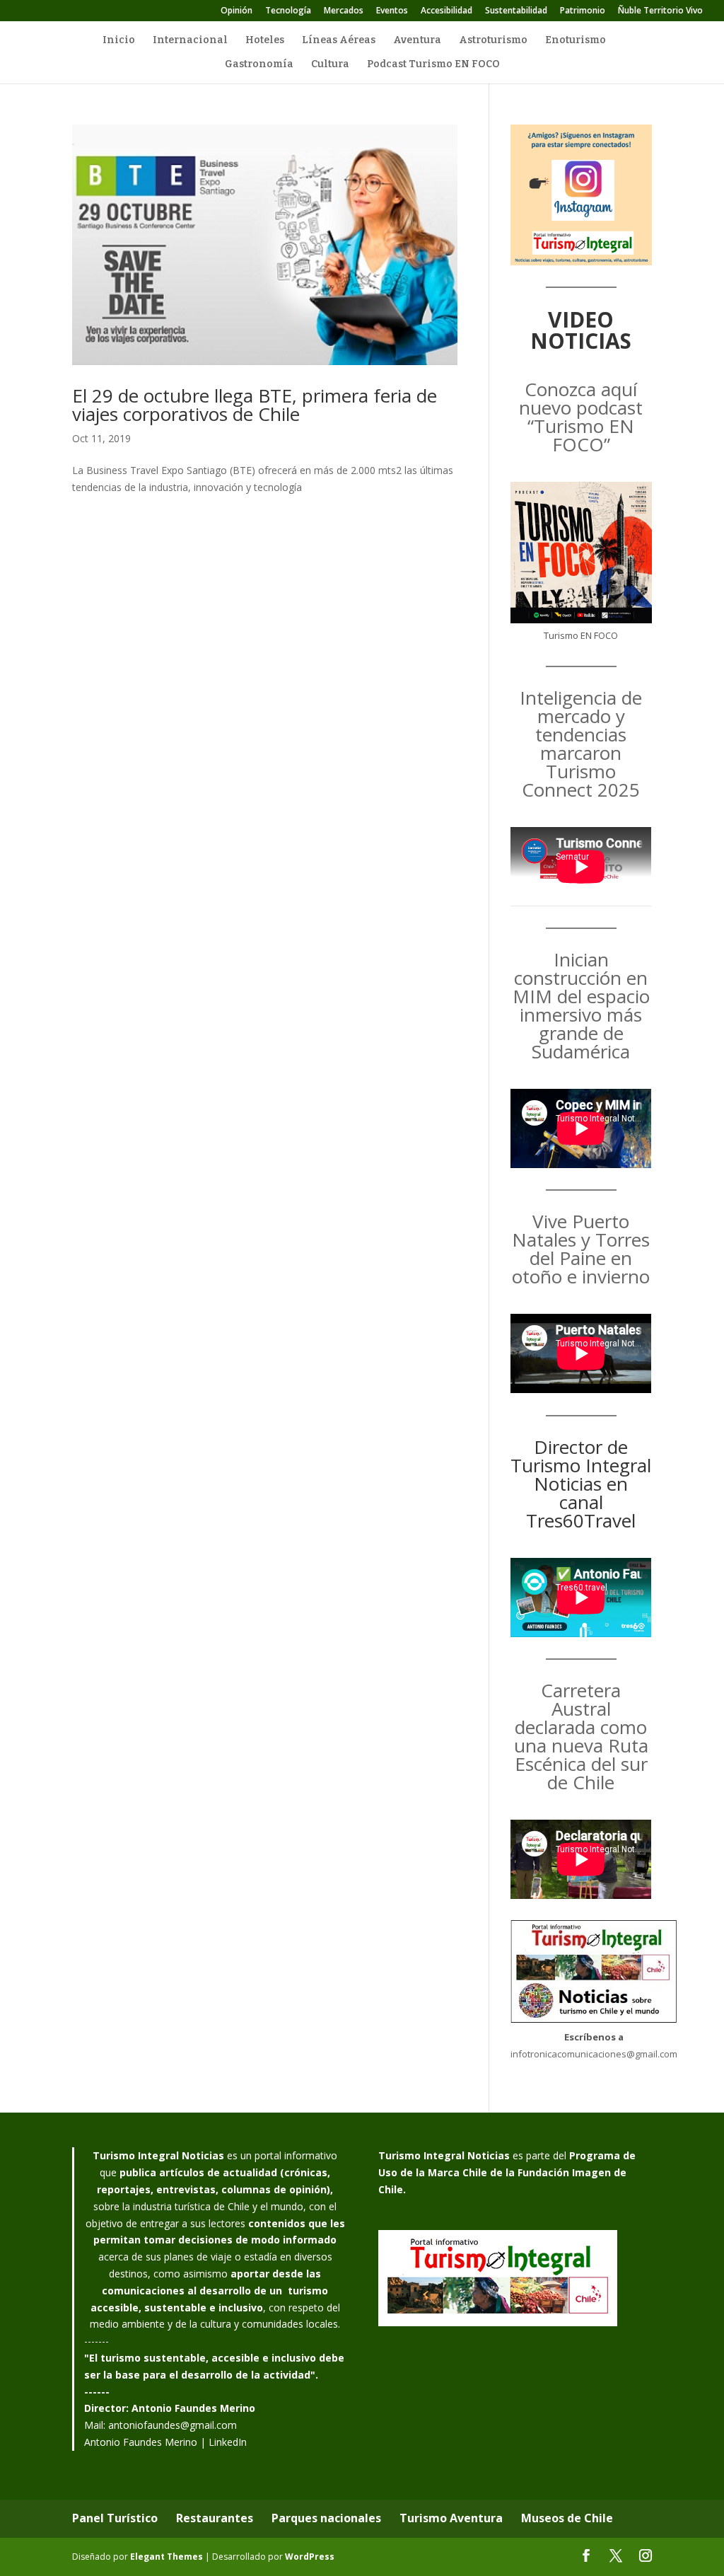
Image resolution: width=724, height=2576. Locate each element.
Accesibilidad (446, 11)
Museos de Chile (567, 2518)
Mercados (344, 11)
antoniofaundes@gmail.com (173, 2425)
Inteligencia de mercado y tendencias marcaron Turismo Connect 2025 (581, 744)
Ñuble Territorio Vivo (660, 11)
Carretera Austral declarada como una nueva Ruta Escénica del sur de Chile (581, 1736)
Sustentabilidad (516, 11)
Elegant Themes (167, 2557)
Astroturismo (493, 41)
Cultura (330, 65)
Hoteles (265, 41)
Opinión (237, 11)
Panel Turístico (115, 2518)
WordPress (310, 2557)
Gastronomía (259, 65)
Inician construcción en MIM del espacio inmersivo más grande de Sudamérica (581, 1005)
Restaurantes (215, 2518)
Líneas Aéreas (339, 41)
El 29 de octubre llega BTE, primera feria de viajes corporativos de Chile (255, 405)
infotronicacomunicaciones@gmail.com (594, 2054)
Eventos (392, 11)
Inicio (119, 41)
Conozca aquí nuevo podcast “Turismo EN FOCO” (581, 417)
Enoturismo (576, 41)
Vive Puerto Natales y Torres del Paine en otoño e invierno (581, 1249)
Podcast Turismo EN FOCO (433, 65)
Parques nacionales (326, 2518)
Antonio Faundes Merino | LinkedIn (165, 2442)
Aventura (417, 41)
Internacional (190, 41)
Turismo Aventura (451, 2518)
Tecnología (288, 11)
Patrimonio (583, 11)
